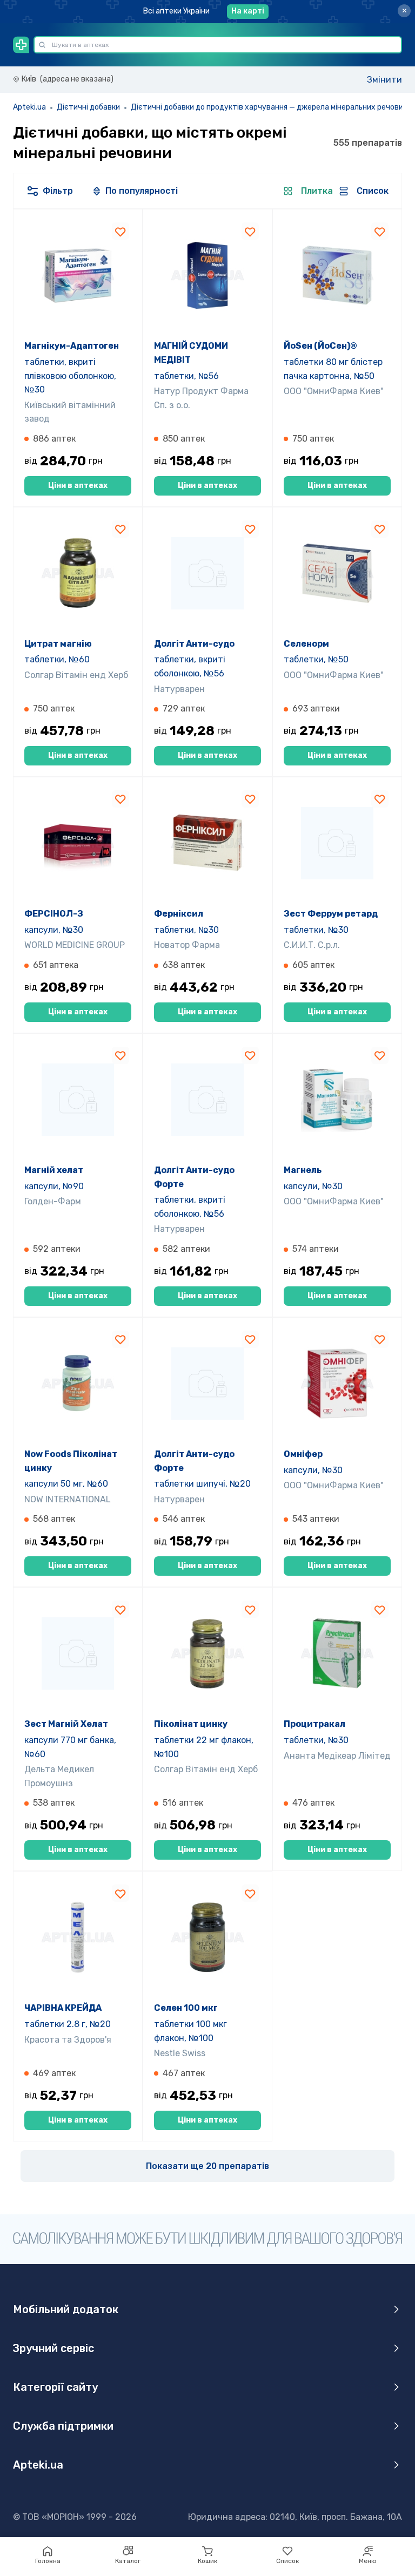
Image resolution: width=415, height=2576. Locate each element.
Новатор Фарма (187, 945)
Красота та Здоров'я (68, 2040)
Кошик (207, 2561)
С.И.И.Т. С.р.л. (312, 945)
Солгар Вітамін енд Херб (76, 675)
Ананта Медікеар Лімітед (337, 1756)
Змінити (384, 80)
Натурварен (179, 689)
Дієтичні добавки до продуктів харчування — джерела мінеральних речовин (269, 107)
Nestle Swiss (180, 2053)
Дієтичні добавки (88, 107)
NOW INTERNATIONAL (68, 1499)
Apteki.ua (29, 107)
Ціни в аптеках (78, 486)
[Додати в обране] (121, 231)
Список (287, 2561)
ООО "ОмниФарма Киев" (334, 391)
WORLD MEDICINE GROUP (75, 945)
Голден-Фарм (53, 1201)
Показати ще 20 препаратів (207, 2166)
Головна (48, 2561)
